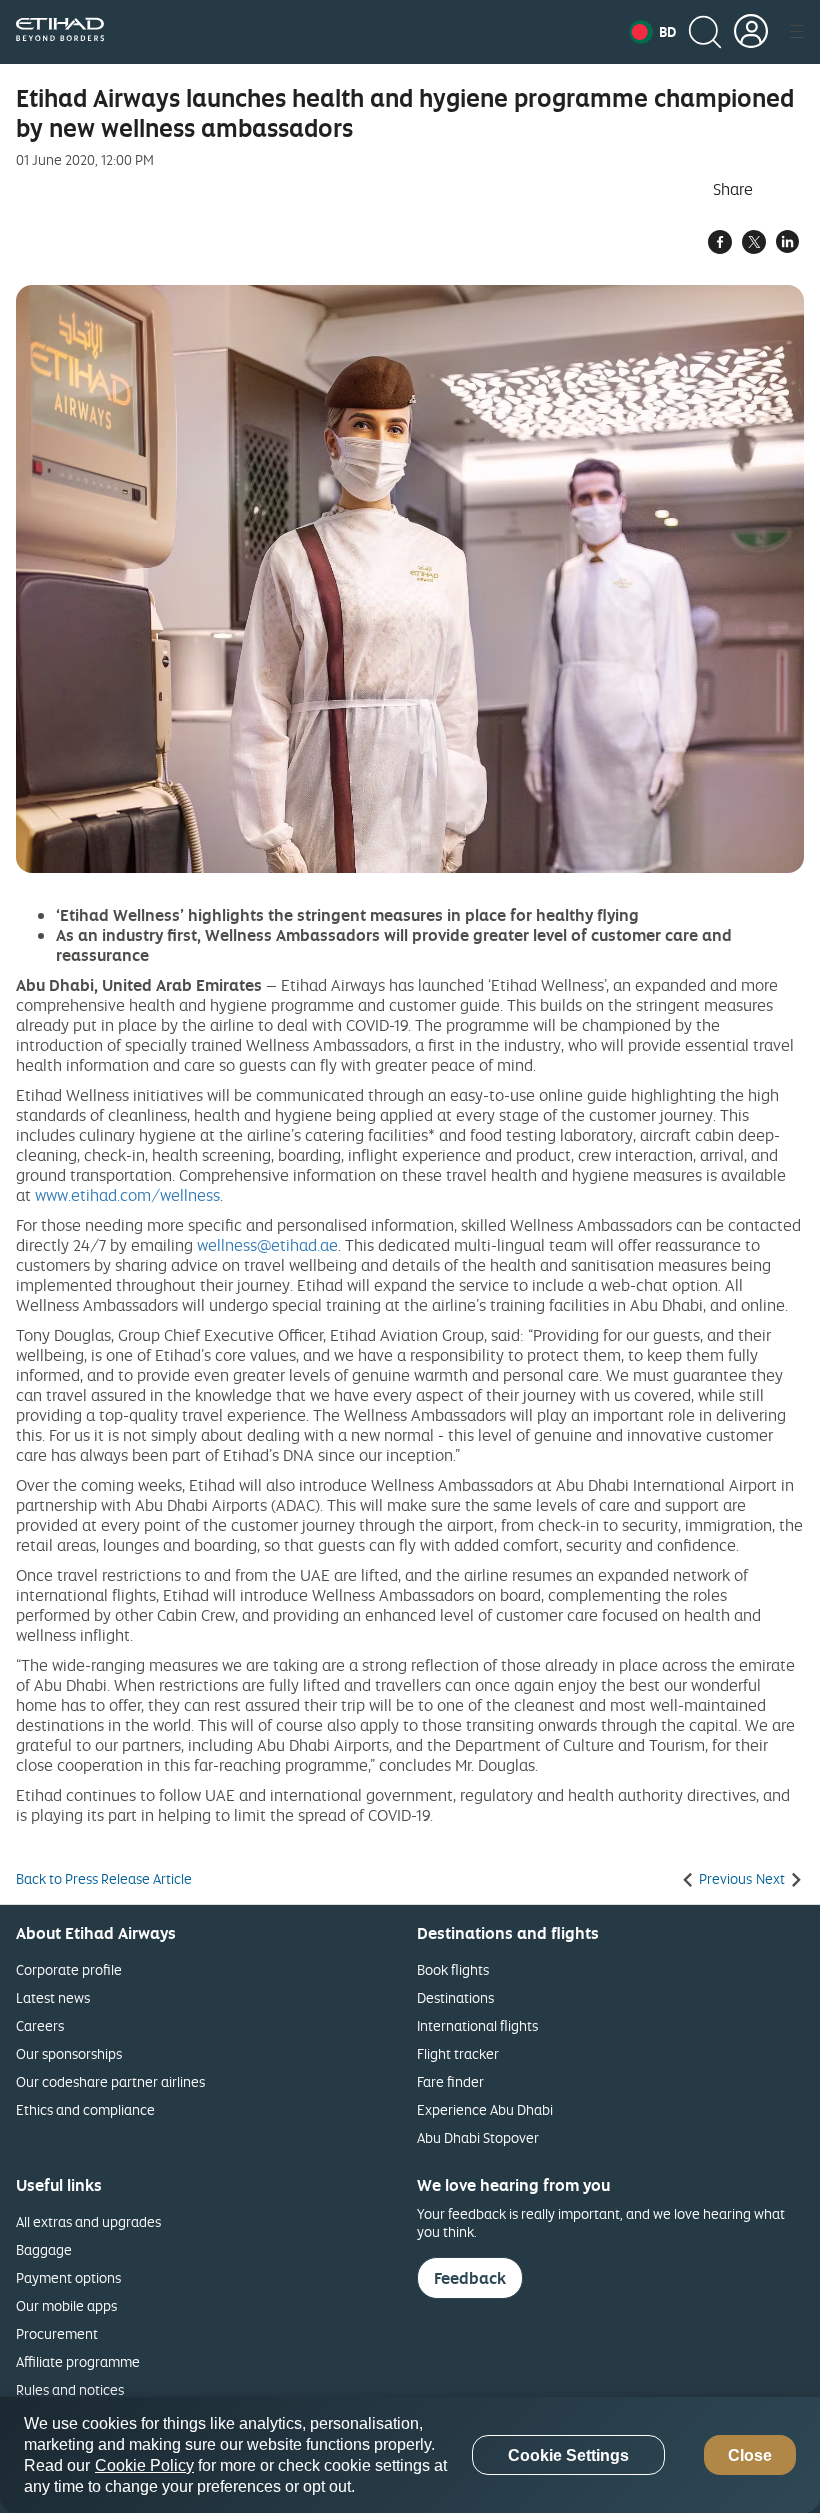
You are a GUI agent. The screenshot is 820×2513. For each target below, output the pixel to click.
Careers (40, 2025)
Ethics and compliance (85, 2109)
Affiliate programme (78, 2361)
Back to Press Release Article (104, 1879)
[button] (652, 32)
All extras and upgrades (88, 2221)
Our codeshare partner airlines (110, 2081)
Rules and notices (70, 2389)
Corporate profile (69, 1969)
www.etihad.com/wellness (127, 1195)
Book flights (453, 1969)
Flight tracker (458, 2053)
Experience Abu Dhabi (485, 2109)
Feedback (470, 2278)
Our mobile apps (66, 2305)
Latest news (53, 1997)
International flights (477, 2025)
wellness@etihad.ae (267, 1245)
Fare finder (450, 2081)
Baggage (44, 2249)
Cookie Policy (144, 2465)
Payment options (68, 2277)
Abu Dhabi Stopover (478, 2137)
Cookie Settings (568, 2455)
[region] (410, 2455)
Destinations (455, 1997)
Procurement (57, 2333)
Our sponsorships (69, 2053)
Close (750, 2455)
